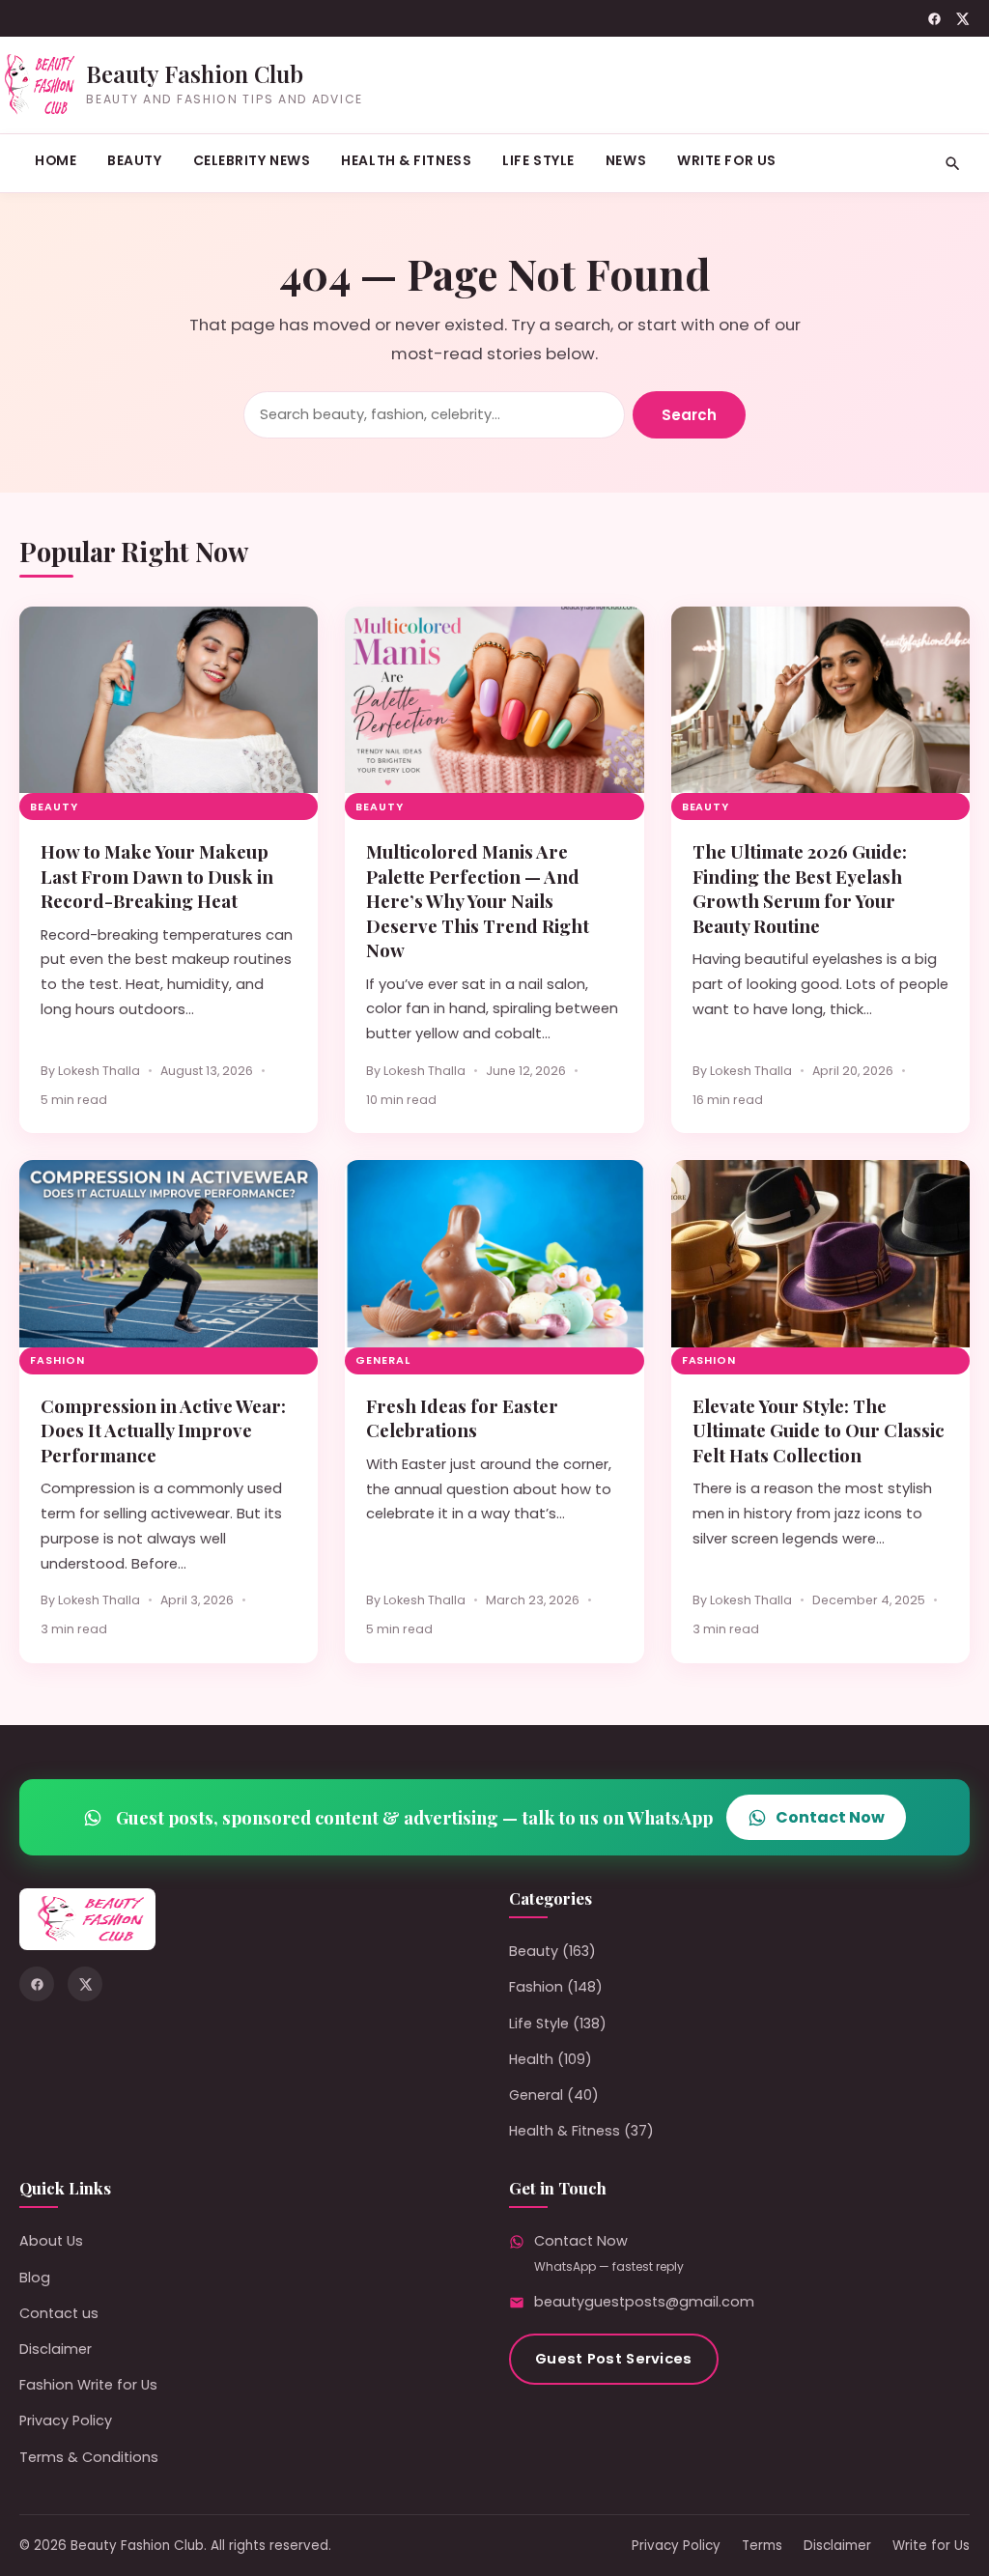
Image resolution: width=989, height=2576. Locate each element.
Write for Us (727, 160)
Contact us (59, 2313)
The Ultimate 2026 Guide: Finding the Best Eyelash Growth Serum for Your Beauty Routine (800, 888)
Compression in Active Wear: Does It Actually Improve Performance (163, 1430)
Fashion (57, 1360)
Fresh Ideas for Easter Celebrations (462, 1418)
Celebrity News (252, 160)
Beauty (134, 160)
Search (689, 415)
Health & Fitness (406, 160)
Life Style (538, 160)
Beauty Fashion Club (195, 73)
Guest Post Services (614, 2359)
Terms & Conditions (89, 2457)
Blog (35, 2278)
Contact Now (830, 1817)
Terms (762, 2546)
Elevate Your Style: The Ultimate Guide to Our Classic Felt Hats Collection (819, 1430)
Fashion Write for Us (88, 2385)
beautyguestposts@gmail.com (644, 2302)
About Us (51, 2241)
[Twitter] (962, 19)
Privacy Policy (66, 2420)
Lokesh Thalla (99, 1071)
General (383, 1360)
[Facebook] (934, 19)
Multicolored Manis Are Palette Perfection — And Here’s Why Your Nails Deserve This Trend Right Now (478, 901)
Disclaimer (56, 2349)
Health (531, 2059)
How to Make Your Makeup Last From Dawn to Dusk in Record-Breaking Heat (157, 876)
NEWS (626, 160)
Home (56, 160)
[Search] (953, 164)
